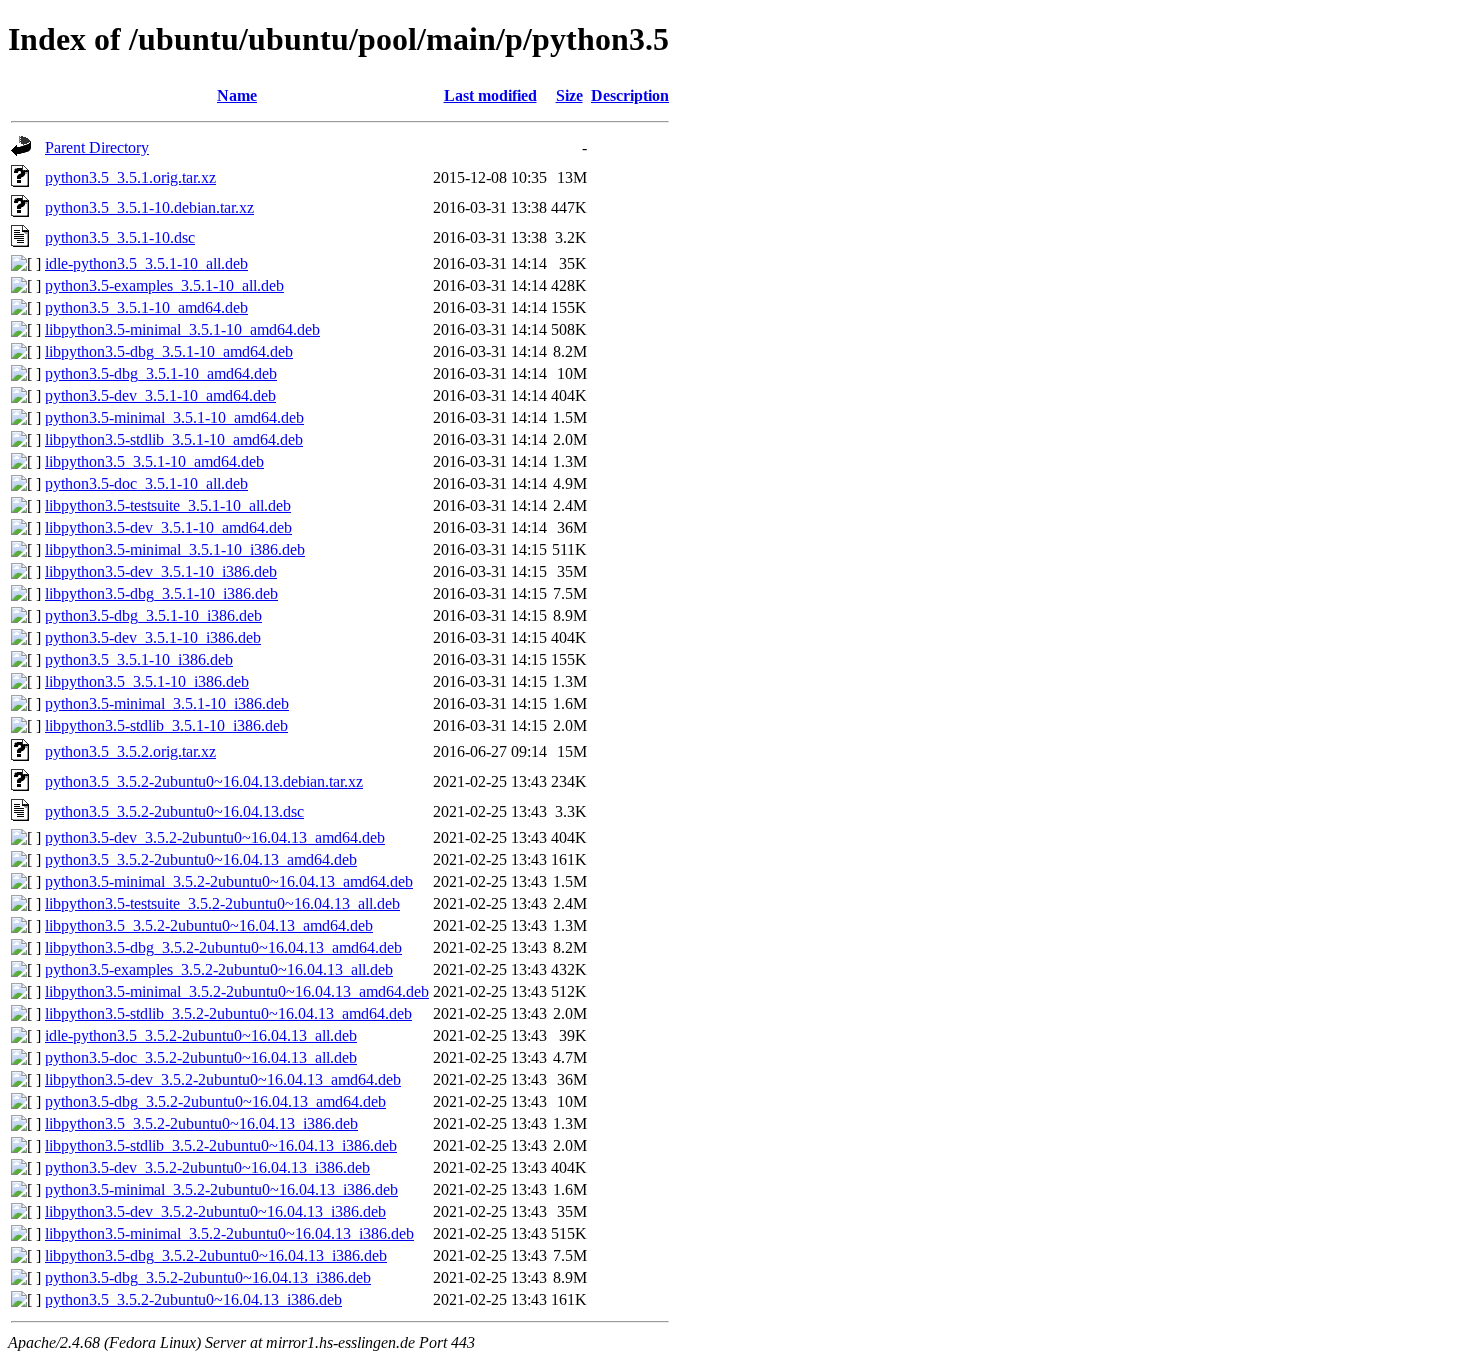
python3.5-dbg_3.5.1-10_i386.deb (153, 615)
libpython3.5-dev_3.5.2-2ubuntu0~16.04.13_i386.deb (215, 1211)
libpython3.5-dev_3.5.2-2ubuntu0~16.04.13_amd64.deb (223, 1079)
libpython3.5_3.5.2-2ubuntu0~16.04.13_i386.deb (201, 1123)
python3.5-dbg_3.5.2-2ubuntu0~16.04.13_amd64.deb (215, 1101)
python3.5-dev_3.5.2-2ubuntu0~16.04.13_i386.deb (207, 1167)
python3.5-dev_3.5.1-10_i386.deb (153, 637)
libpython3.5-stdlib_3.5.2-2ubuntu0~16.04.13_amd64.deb (228, 1013)
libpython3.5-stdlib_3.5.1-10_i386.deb (166, 725)
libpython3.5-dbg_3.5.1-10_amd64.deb (169, 351)
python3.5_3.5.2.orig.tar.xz (130, 751)
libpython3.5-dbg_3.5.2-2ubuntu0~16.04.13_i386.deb (216, 1255)
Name (237, 95)
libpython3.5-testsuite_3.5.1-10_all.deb (168, 505)
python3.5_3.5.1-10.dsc (120, 237)
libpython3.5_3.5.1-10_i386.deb (147, 681)
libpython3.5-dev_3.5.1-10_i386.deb (161, 571)
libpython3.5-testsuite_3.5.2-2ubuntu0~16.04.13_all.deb (222, 903)
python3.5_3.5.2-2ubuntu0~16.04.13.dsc (174, 811)
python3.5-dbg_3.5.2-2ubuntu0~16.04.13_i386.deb (208, 1277)
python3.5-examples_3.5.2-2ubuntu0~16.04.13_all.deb (219, 969)
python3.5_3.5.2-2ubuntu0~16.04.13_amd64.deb (201, 859)
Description (630, 95)
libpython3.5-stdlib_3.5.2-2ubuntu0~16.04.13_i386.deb (221, 1145)
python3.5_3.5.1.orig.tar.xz (130, 177)
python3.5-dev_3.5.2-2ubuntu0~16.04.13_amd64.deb (215, 837)
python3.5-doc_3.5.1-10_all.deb (146, 483)
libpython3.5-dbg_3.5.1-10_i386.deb (161, 593)
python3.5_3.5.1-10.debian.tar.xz (149, 207)
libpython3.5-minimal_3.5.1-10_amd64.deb (182, 329)
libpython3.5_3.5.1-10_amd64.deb (154, 461)
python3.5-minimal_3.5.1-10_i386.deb (167, 703)
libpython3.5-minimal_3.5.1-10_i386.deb (175, 549)
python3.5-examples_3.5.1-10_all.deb (164, 285)
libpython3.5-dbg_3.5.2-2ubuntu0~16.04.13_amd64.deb (223, 947)
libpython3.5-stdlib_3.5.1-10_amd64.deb (174, 439)
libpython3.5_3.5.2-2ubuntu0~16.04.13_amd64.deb (209, 925)
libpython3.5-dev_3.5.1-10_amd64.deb (168, 527)
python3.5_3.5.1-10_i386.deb (139, 659)
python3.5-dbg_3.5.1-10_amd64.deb (161, 373)
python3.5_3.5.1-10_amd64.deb (146, 307)
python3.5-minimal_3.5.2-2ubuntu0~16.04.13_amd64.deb (229, 881)
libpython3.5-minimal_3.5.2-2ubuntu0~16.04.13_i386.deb (229, 1233)
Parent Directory (97, 147)
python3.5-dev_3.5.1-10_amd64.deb (160, 395)
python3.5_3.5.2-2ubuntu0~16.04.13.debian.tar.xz (204, 781)
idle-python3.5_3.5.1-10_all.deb (146, 263)
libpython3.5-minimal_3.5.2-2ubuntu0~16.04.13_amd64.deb (237, 991)
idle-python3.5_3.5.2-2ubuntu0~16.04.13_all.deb (201, 1035)
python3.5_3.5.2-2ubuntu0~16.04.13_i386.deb (193, 1299)
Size (569, 95)
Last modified (490, 95)
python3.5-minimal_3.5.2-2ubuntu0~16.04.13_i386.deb (221, 1189)
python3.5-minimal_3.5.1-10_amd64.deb (174, 417)
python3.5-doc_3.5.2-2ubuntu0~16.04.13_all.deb (201, 1057)
